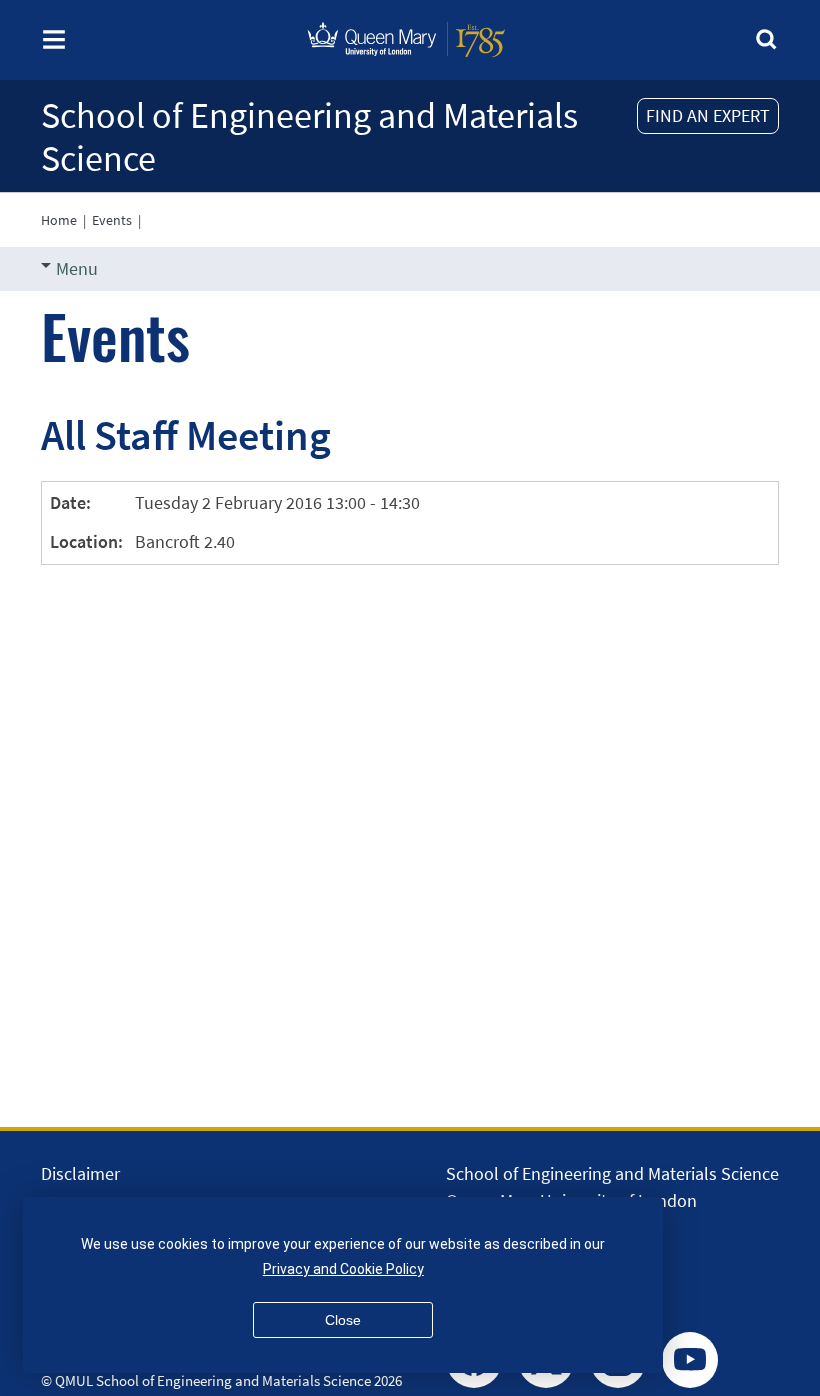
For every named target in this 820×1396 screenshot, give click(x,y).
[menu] (54, 45)
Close (343, 1320)
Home (59, 220)
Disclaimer (80, 1173)
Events (112, 220)
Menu (77, 268)
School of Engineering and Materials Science (309, 137)
